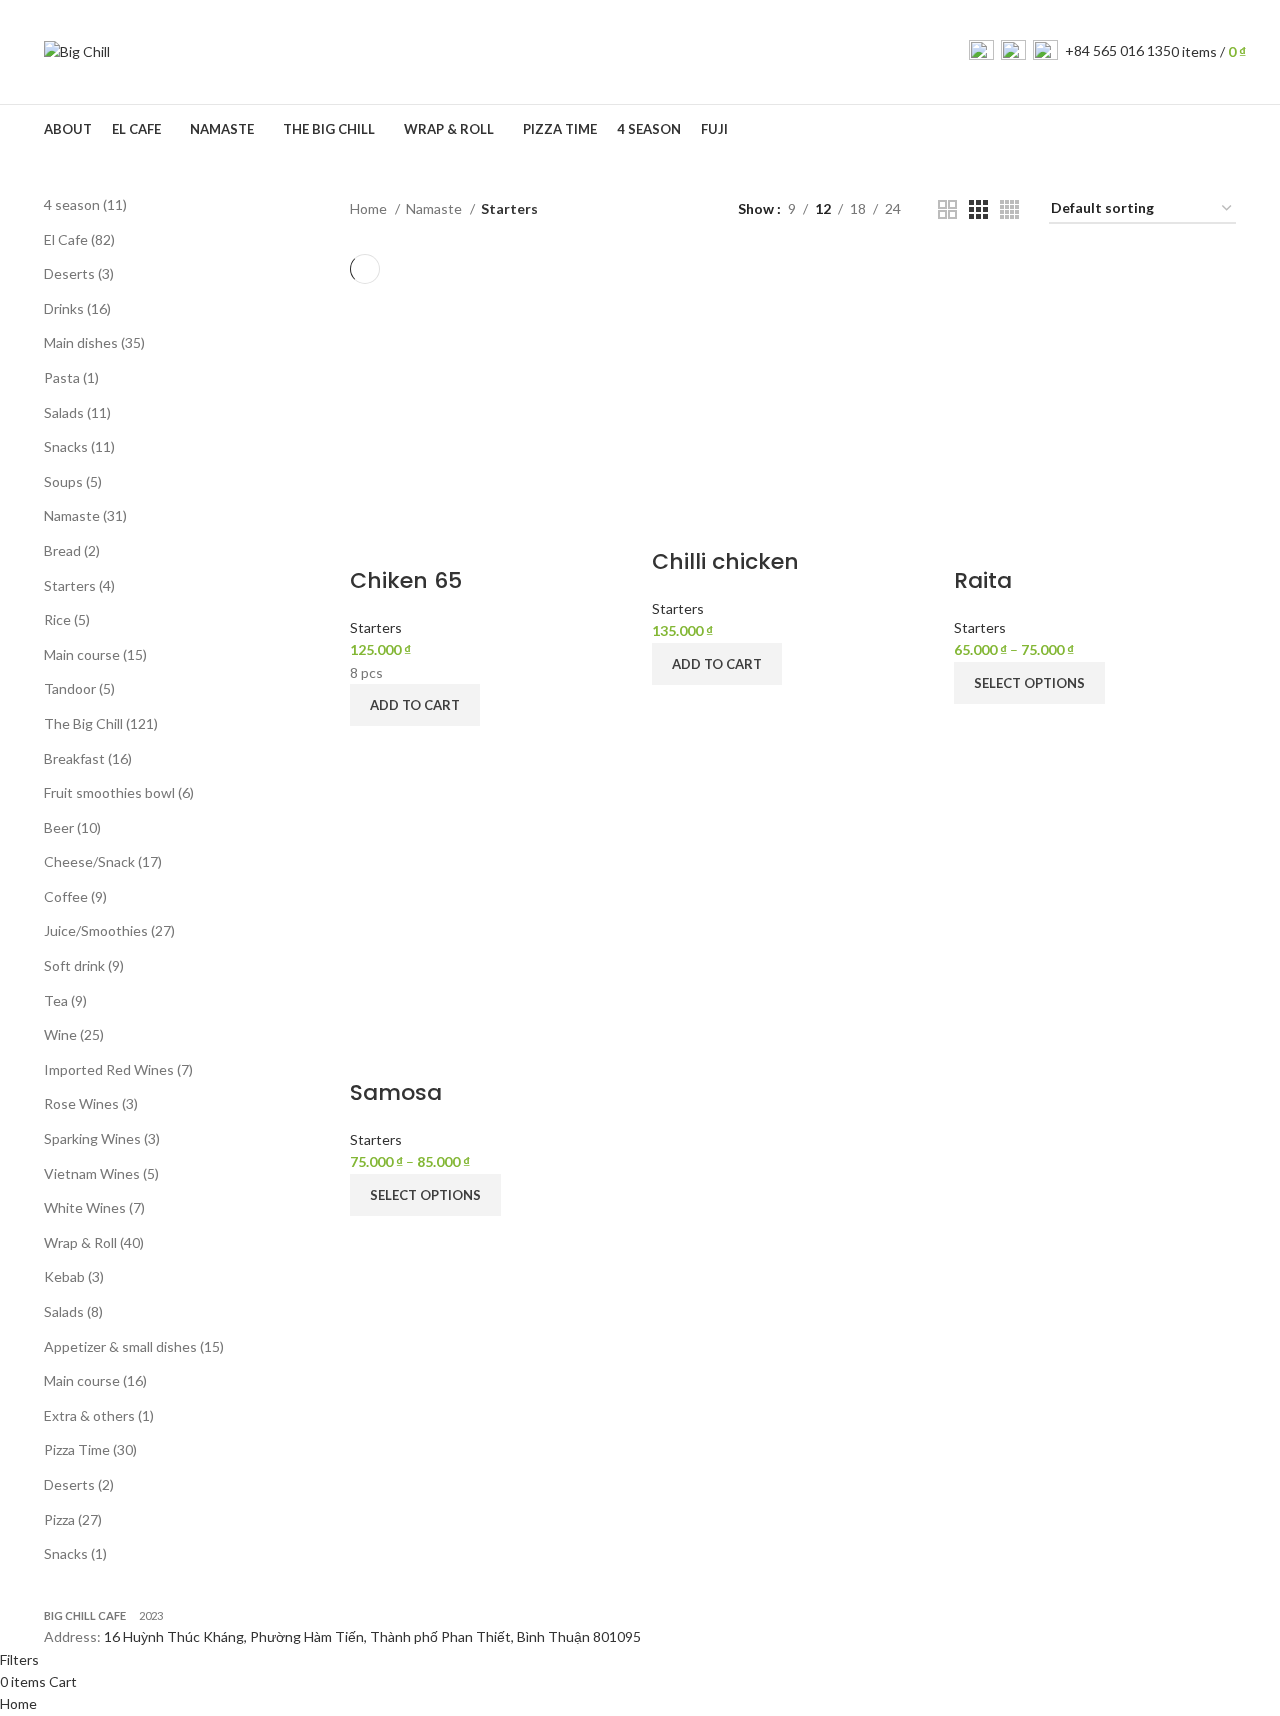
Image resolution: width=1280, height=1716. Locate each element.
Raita (983, 580)
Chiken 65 (406, 580)
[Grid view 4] (1009, 209)
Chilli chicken (725, 561)
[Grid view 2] (947, 209)
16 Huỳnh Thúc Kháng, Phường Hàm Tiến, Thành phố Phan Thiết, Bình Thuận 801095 (372, 1636)
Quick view (375, 751)
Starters (376, 627)
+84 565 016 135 (1118, 50)
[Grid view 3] (978, 209)
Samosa (396, 1092)
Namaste (435, 208)
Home (370, 208)
